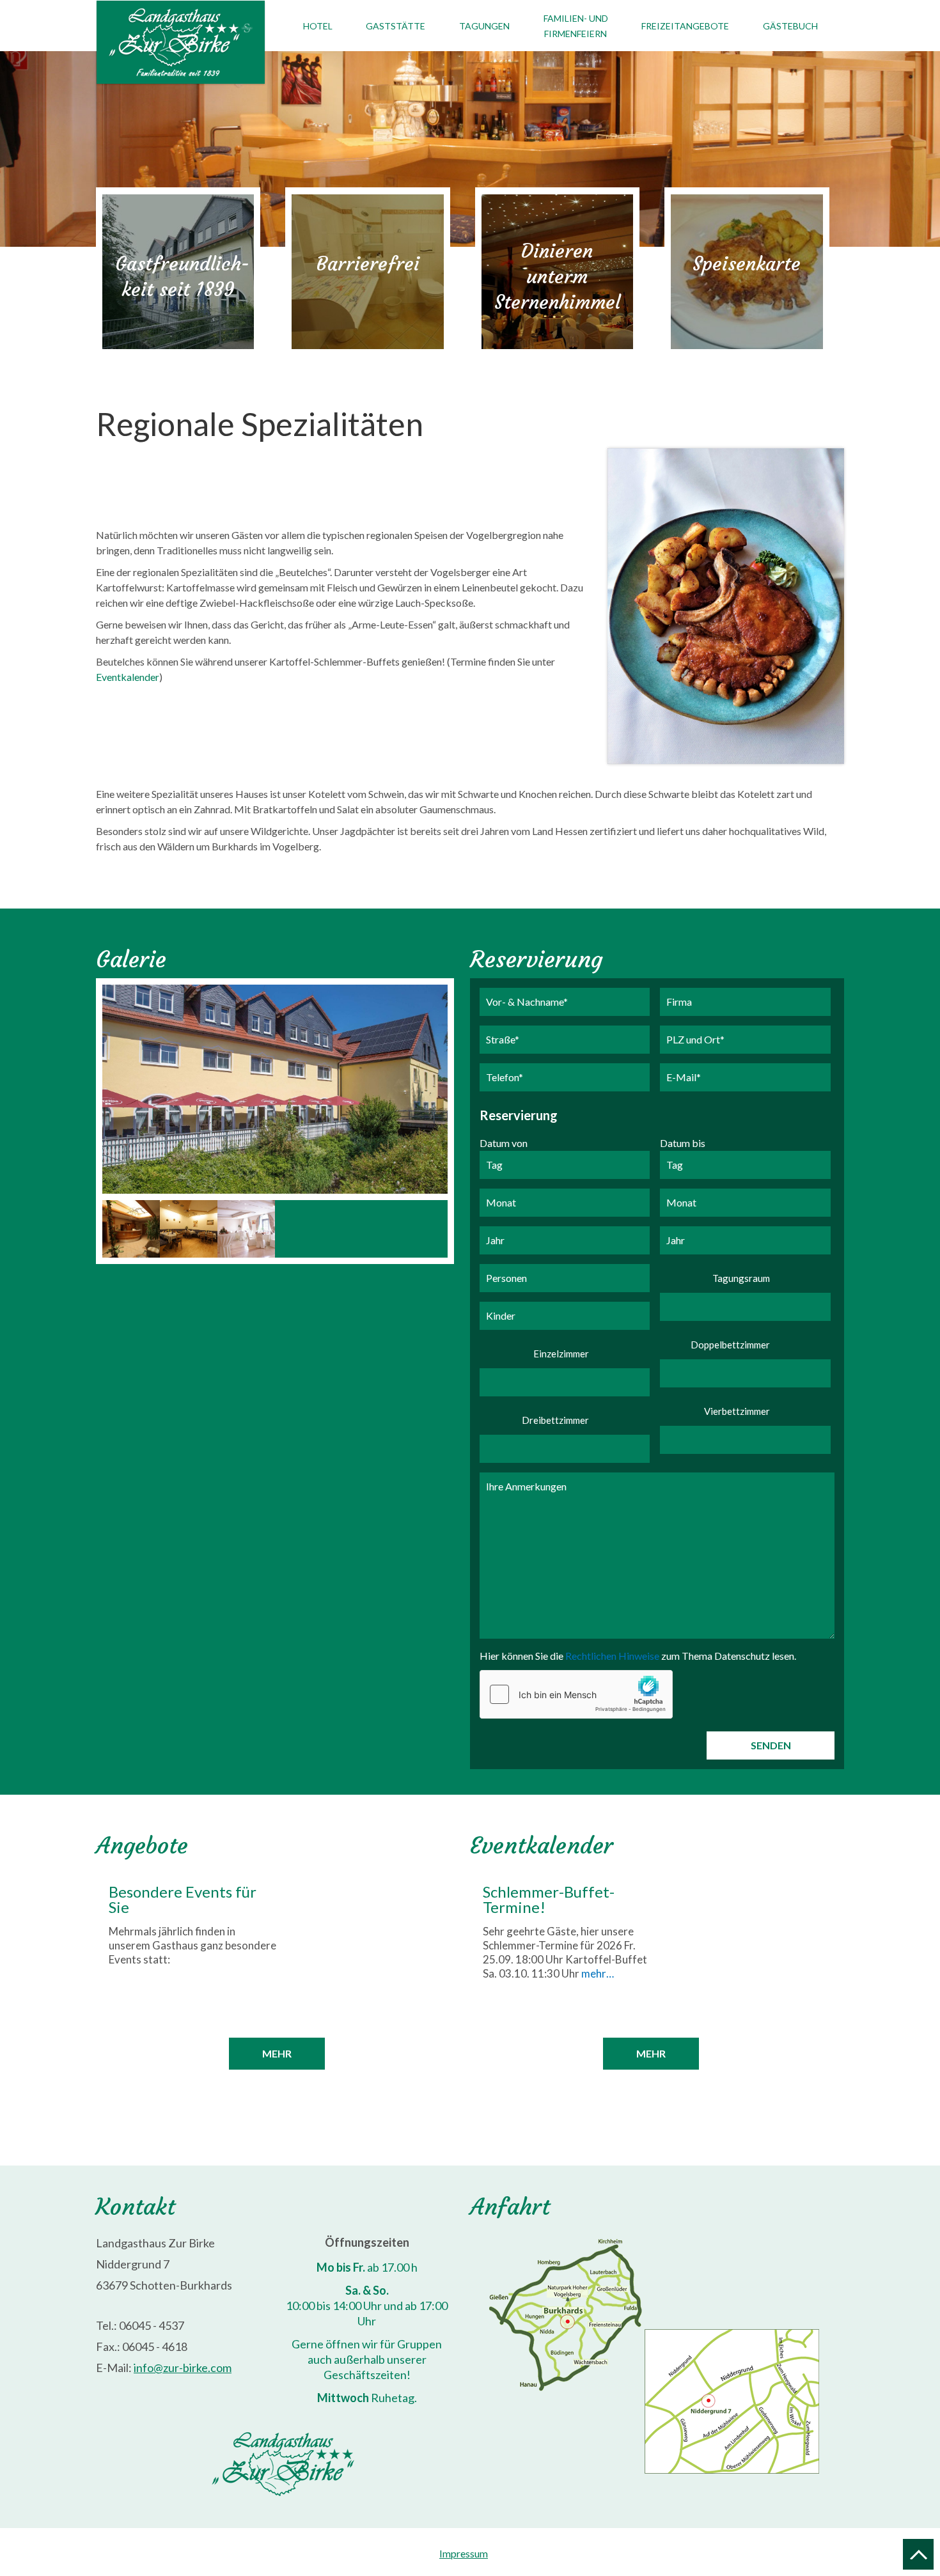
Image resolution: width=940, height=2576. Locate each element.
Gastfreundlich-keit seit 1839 (182, 277)
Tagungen (484, 26)
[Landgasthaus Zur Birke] (131, 1229)
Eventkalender (128, 677)
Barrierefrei (368, 264)
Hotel (318, 26)
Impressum (464, 2553)
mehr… (598, 1973)
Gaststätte (396, 26)
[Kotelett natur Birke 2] (726, 606)
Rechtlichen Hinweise (612, 1656)
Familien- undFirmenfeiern (576, 26)
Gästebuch (790, 26)
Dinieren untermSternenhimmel (557, 277)
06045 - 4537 (152, 2325)
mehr (277, 2053)
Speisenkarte (747, 264)
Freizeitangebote (685, 26)
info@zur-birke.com (183, 2368)
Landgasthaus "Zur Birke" (190, 43)
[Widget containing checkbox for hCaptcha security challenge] (576, 1694)
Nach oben (918, 2554)
